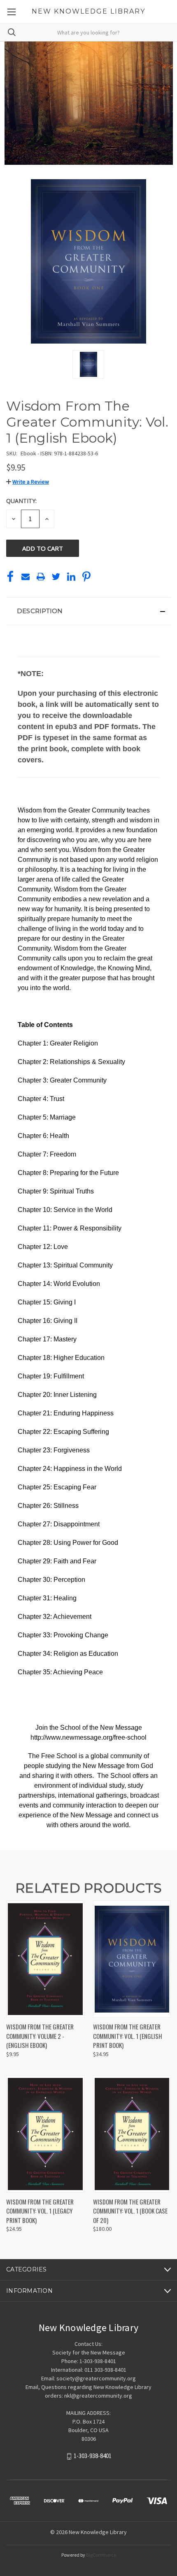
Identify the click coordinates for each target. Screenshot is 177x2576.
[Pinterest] (86, 577)
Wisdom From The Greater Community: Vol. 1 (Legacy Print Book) (40, 2211)
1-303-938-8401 (93, 2456)
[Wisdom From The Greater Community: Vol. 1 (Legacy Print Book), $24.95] (45, 2134)
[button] (28, 482)
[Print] (41, 577)
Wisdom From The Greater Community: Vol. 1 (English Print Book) (128, 2036)
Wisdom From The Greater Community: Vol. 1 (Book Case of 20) (130, 2211)
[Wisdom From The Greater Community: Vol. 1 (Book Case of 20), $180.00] (132, 2134)
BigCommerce (101, 2555)
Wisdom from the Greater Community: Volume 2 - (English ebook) (40, 2036)
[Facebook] (10, 577)
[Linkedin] (71, 577)
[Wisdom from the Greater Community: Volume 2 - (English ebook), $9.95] (45, 1959)
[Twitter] (56, 577)
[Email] (26, 577)
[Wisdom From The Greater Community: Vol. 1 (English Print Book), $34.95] (132, 1959)
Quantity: (21, 501)
